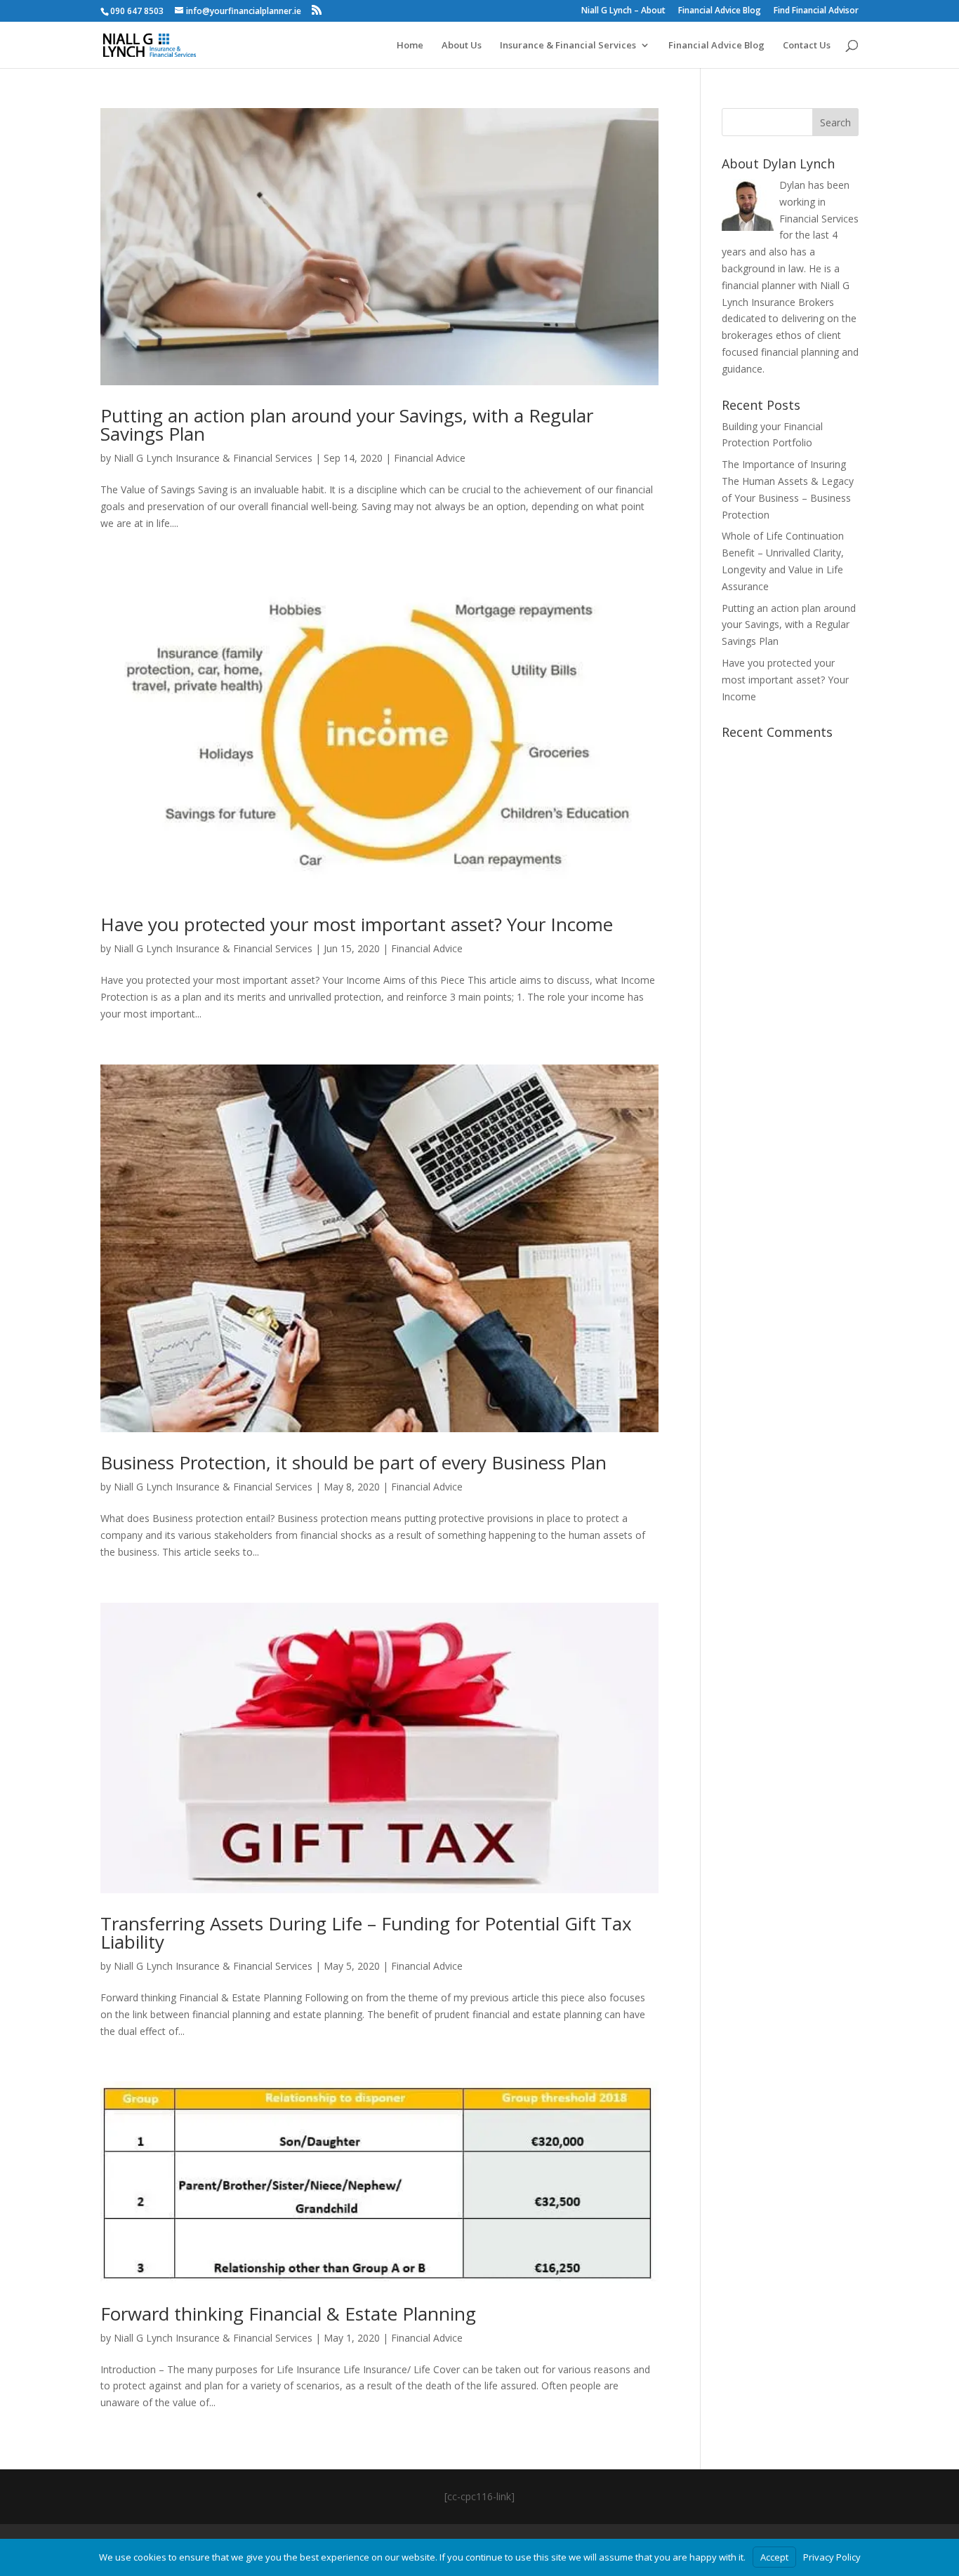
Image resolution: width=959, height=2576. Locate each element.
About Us (462, 46)
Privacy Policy (832, 2557)
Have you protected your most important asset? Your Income (357, 924)
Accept (774, 2557)
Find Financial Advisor (816, 11)
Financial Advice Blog (720, 11)
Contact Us (807, 46)
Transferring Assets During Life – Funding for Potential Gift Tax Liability (366, 1933)
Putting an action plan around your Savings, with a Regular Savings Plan (347, 425)
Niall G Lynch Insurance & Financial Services (213, 458)
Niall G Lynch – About (623, 11)
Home (410, 46)
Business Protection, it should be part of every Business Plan (353, 1462)
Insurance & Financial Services (568, 46)
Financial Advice (430, 458)
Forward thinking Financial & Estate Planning (288, 2314)
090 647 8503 (137, 11)
